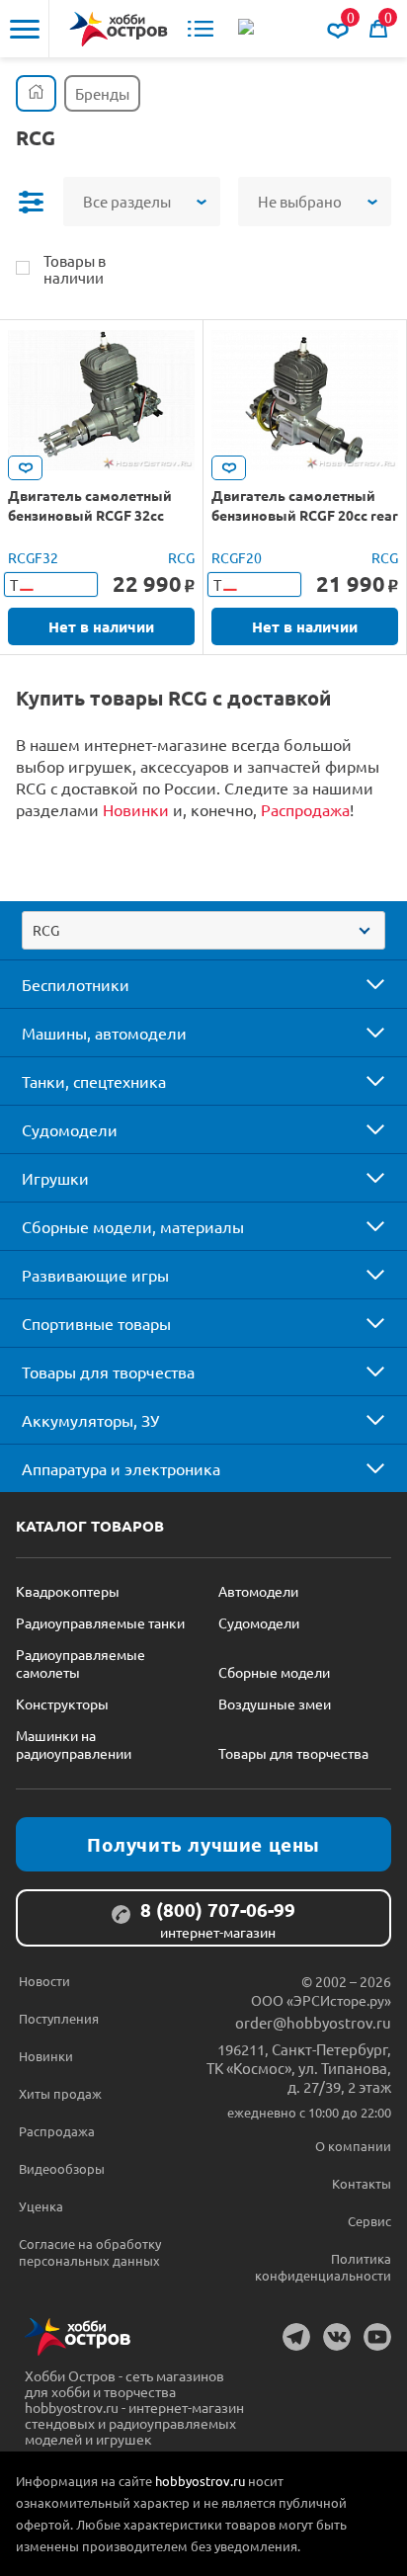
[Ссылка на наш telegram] (296, 2337)
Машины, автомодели (104, 1033)
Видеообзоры (62, 2168)
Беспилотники (76, 984)
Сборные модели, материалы (133, 1226)
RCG (181, 557)
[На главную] (119, 29)
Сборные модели (274, 1672)
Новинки (136, 809)
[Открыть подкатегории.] (362, 984)
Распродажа (305, 809)
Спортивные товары (96, 1323)
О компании (353, 2146)
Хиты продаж (60, 2093)
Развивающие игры (95, 1275)
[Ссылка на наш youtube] (377, 2337)
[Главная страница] (36, 93)
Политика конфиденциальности (323, 2267)
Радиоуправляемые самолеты (81, 1663)
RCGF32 (33, 557)
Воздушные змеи (275, 1703)
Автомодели (258, 1591)
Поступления (59, 2018)
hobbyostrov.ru (200, 2481)
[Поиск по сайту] (248, 29)
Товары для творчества (108, 1371)
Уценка (41, 2206)
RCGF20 (237, 557)
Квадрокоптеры (68, 1591)
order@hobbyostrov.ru (313, 2022)
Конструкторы (62, 1703)
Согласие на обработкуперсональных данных (90, 2252)
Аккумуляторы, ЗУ (90, 1420)
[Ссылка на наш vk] (337, 2337)
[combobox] (203, 930)
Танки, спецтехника (94, 1081)
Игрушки (55, 1178)
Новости (44, 1981)
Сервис (369, 2221)
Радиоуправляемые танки (100, 1622)
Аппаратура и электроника (121, 1468)
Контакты (362, 2183)
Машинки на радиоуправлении (74, 1744)
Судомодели (70, 1129)
